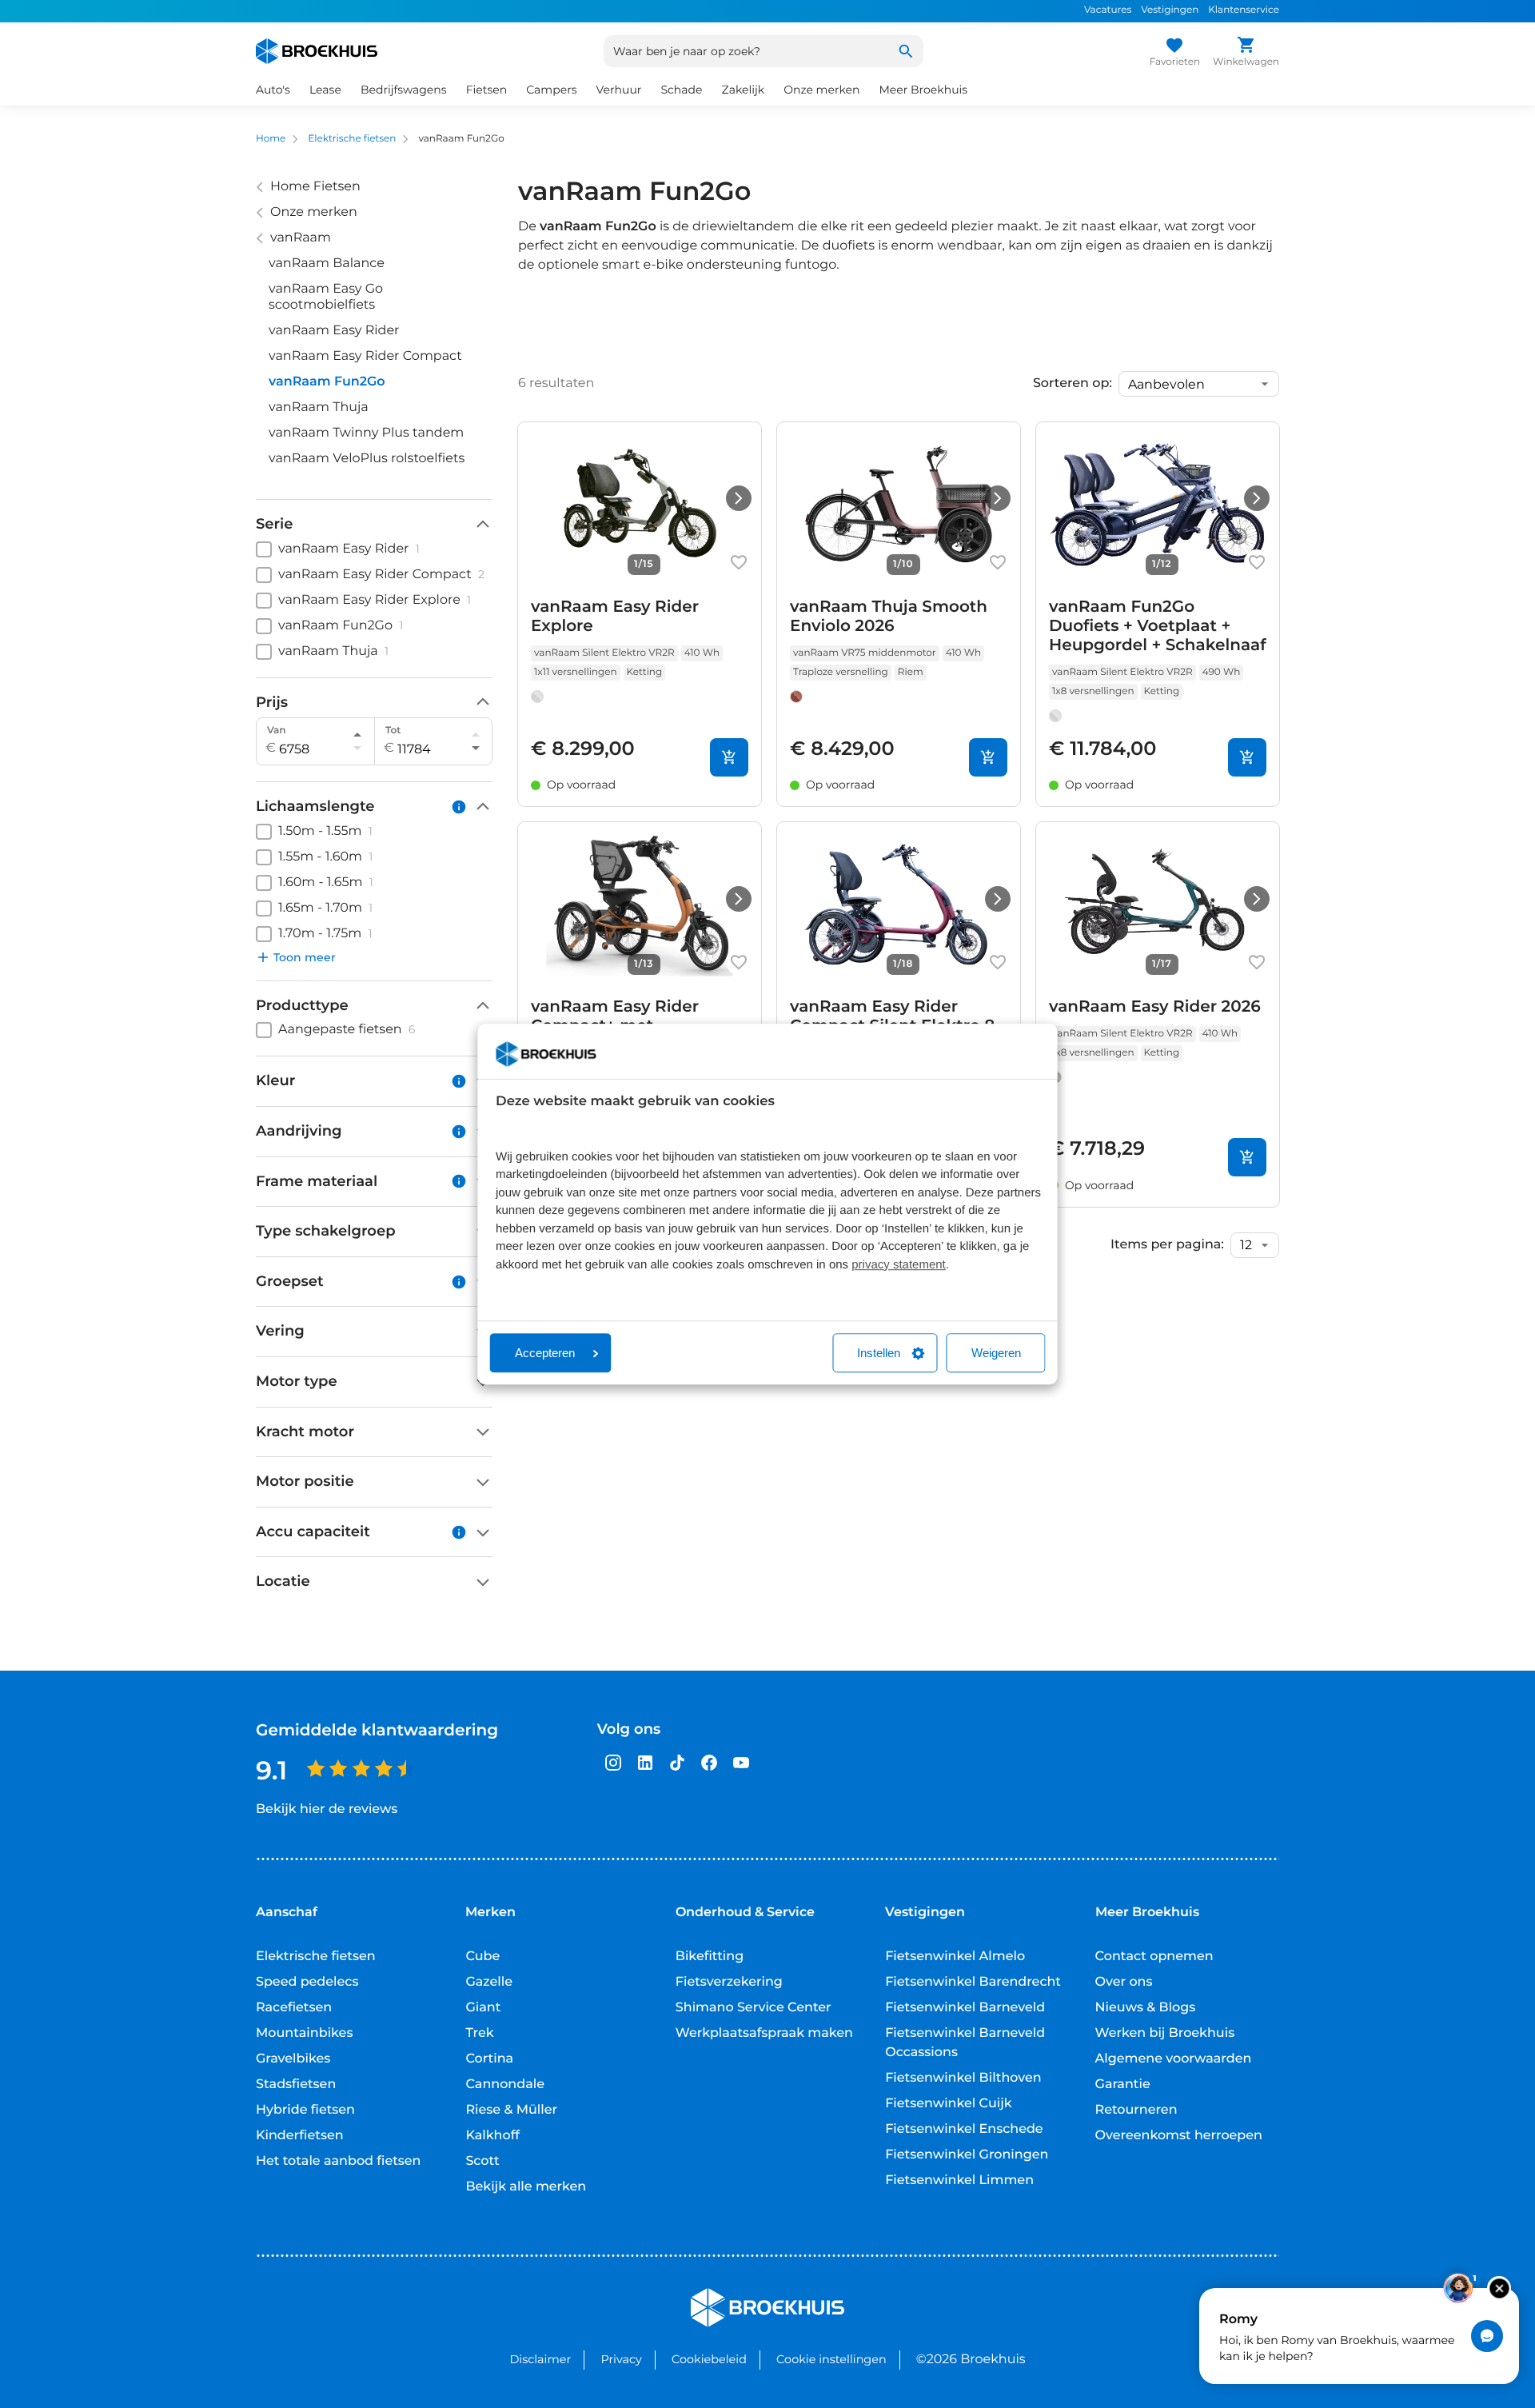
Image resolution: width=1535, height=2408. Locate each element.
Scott (482, 2161)
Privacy (621, 2359)
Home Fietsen (315, 187)
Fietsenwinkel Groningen (967, 2155)
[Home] (317, 51)
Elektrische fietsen (352, 139)
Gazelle (489, 1982)
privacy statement (899, 1265)
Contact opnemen (1154, 1957)
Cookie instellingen (831, 2359)
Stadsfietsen (296, 2085)
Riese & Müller (511, 2110)
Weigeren (996, 1353)
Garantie (1123, 2085)
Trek (479, 2033)
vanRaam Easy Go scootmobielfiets (326, 297)
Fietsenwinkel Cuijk (948, 2104)
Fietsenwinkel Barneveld (965, 2008)
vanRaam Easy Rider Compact (365, 356)
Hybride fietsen (305, 2110)
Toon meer (305, 957)
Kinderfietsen (300, 2136)
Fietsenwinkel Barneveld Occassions (965, 2043)
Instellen (879, 1353)
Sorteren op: (1073, 384)
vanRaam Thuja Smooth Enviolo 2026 (889, 617)
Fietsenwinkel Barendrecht (973, 1982)
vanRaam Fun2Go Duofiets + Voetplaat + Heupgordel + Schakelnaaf (1158, 626)
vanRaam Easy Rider (334, 331)
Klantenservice (1244, 10)
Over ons (1124, 1982)
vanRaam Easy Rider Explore (615, 617)
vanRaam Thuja (319, 407)
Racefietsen (294, 2008)
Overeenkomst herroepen (1179, 2136)
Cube (482, 1957)
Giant (483, 2008)
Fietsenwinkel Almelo (955, 1957)
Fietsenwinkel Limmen (959, 2180)
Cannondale (505, 2085)
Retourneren (1136, 2110)
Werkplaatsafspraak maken (764, 2033)
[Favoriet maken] (739, 562)
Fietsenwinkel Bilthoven (963, 2078)
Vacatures (1108, 10)
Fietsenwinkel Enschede (964, 2129)
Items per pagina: (1167, 1245)
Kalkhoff (492, 2136)
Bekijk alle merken (526, 2187)
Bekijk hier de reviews (327, 1809)
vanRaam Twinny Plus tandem (366, 433)
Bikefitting (710, 1957)
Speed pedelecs (307, 1982)
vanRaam (301, 238)
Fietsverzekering (729, 1982)
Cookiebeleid (709, 2359)
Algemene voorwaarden (1174, 2059)
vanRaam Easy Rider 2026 (1155, 1007)
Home (271, 139)
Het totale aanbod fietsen (339, 2161)
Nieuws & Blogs (1146, 2008)
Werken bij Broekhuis (1165, 2033)
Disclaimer (540, 2359)
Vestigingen (1170, 10)
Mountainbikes (304, 2033)
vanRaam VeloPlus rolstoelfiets (367, 459)
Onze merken (821, 90)
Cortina (489, 2059)
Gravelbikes (293, 2059)
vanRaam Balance (327, 264)
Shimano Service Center (754, 2008)
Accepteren (545, 1353)
